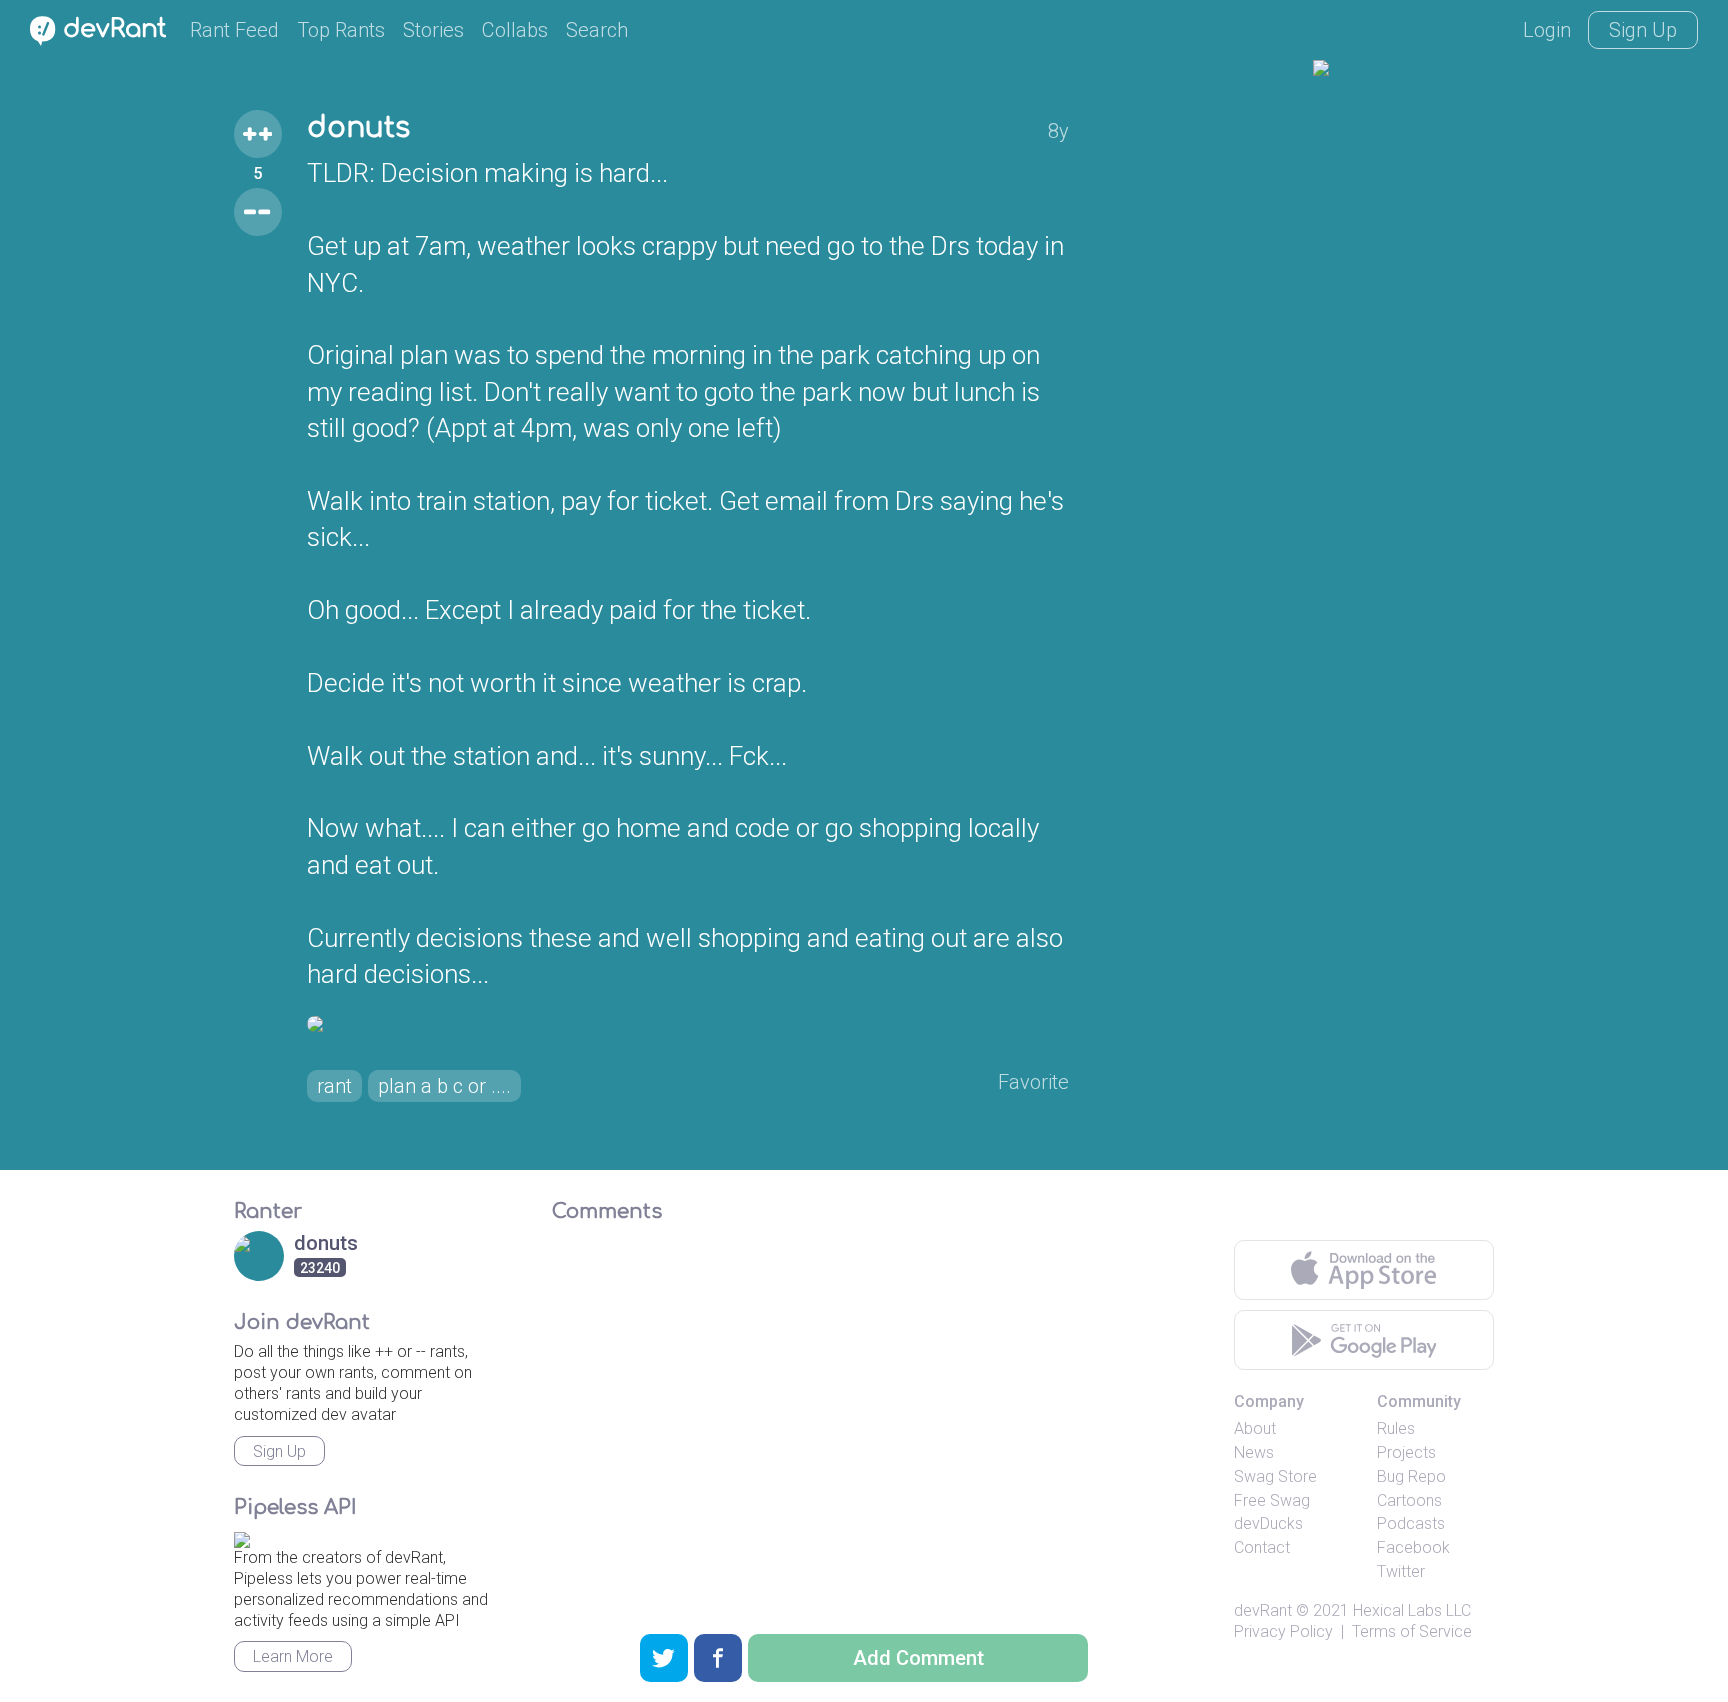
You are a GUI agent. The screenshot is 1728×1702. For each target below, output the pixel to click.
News (1254, 1452)
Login (1547, 30)
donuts (358, 128)
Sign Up (1643, 30)
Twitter (1401, 1571)
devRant (1263, 1610)
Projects (1406, 1452)
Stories (433, 30)
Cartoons (1409, 1500)
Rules (1396, 1428)
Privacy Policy (1283, 1631)
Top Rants (341, 30)
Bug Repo (1411, 1476)
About (1255, 1428)
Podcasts (1411, 1523)
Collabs (515, 30)
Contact (1262, 1547)
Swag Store (1275, 1476)
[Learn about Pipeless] (242, 1536)
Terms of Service (1412, 1631)
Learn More (293, 1656)
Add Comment (918, 1658)
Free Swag (1272, 1500)
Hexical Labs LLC (1412, 1610)
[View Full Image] (688, 1024)
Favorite (1033, 1082)
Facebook (1413, 1547)
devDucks (1268, 1523)
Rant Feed (234, 30)
